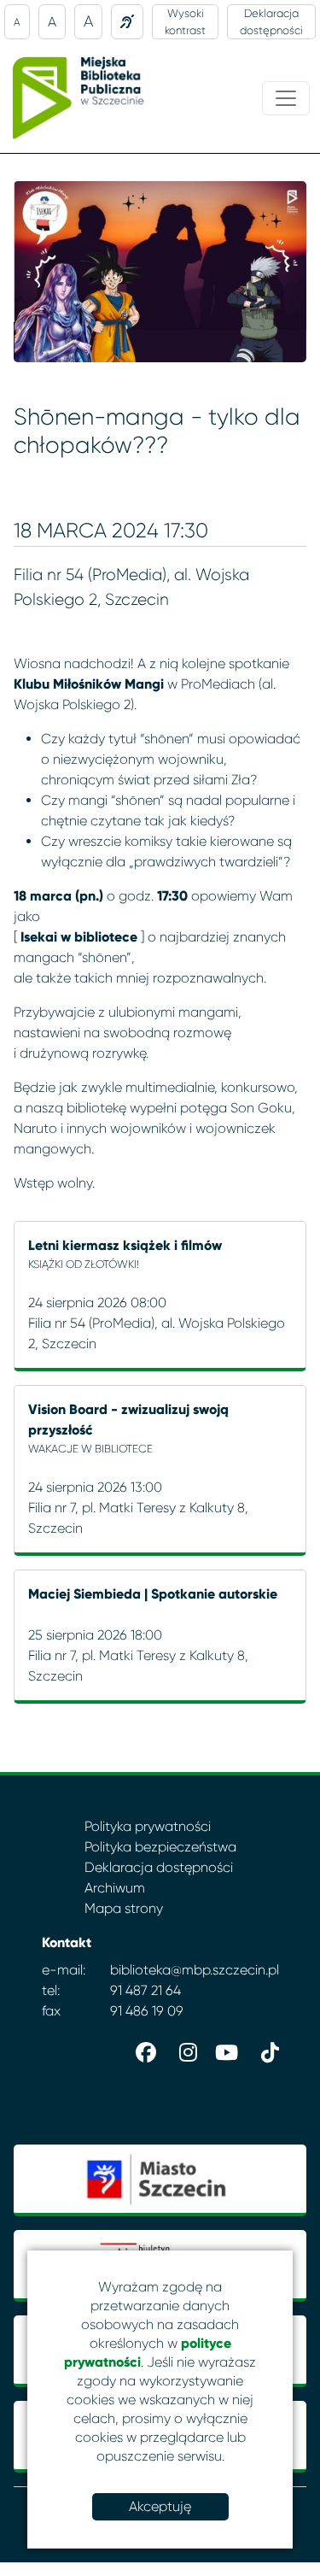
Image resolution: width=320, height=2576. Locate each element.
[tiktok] (265, 2049)
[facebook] (143, 2049)
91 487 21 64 (145, 1990)
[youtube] (224, 2049)
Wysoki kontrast (185, 22)
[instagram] (183, 2049)
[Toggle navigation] (286, 98)
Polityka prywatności (148, 1826)
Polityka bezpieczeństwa (160, 1847)
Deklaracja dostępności (271, 22)
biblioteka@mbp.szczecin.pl (195, 1970)
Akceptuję (160, 2506)
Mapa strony (124, 1908)
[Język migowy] (127, 22)
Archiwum (115, 1888)
